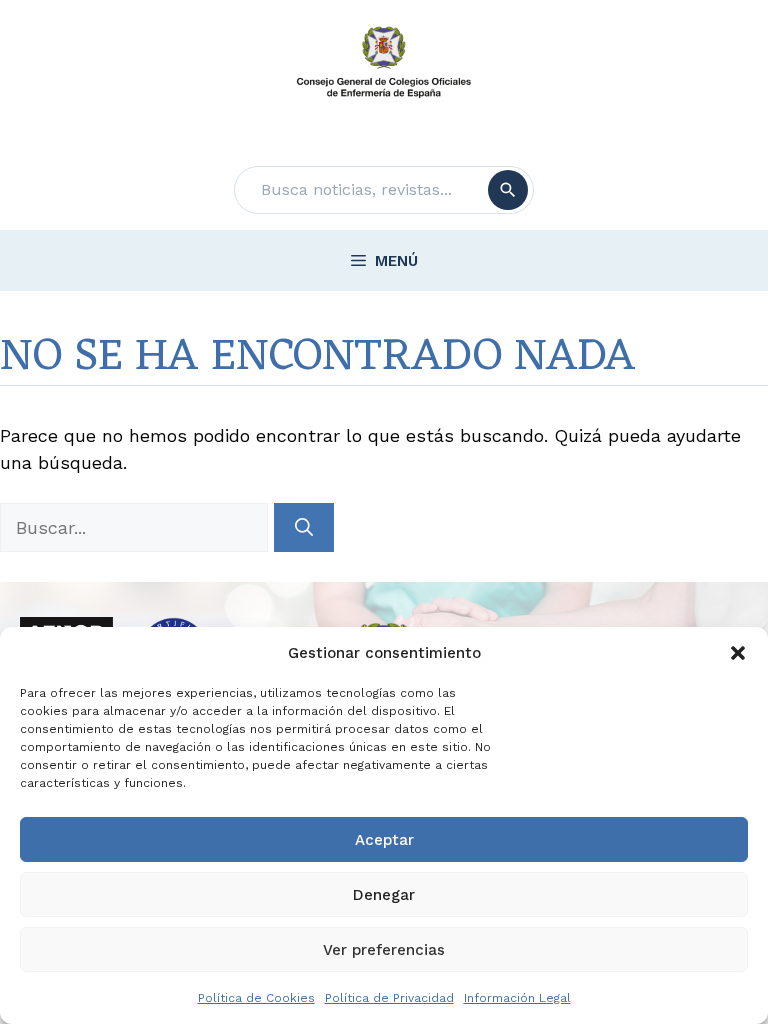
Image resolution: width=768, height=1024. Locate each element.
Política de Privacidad (389, 998)
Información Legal (517, 998)
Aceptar (384, 840)
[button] (738, 653)
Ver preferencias (384, 950)
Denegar (384, 895)
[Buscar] (508, 190)
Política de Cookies (256, 998)
